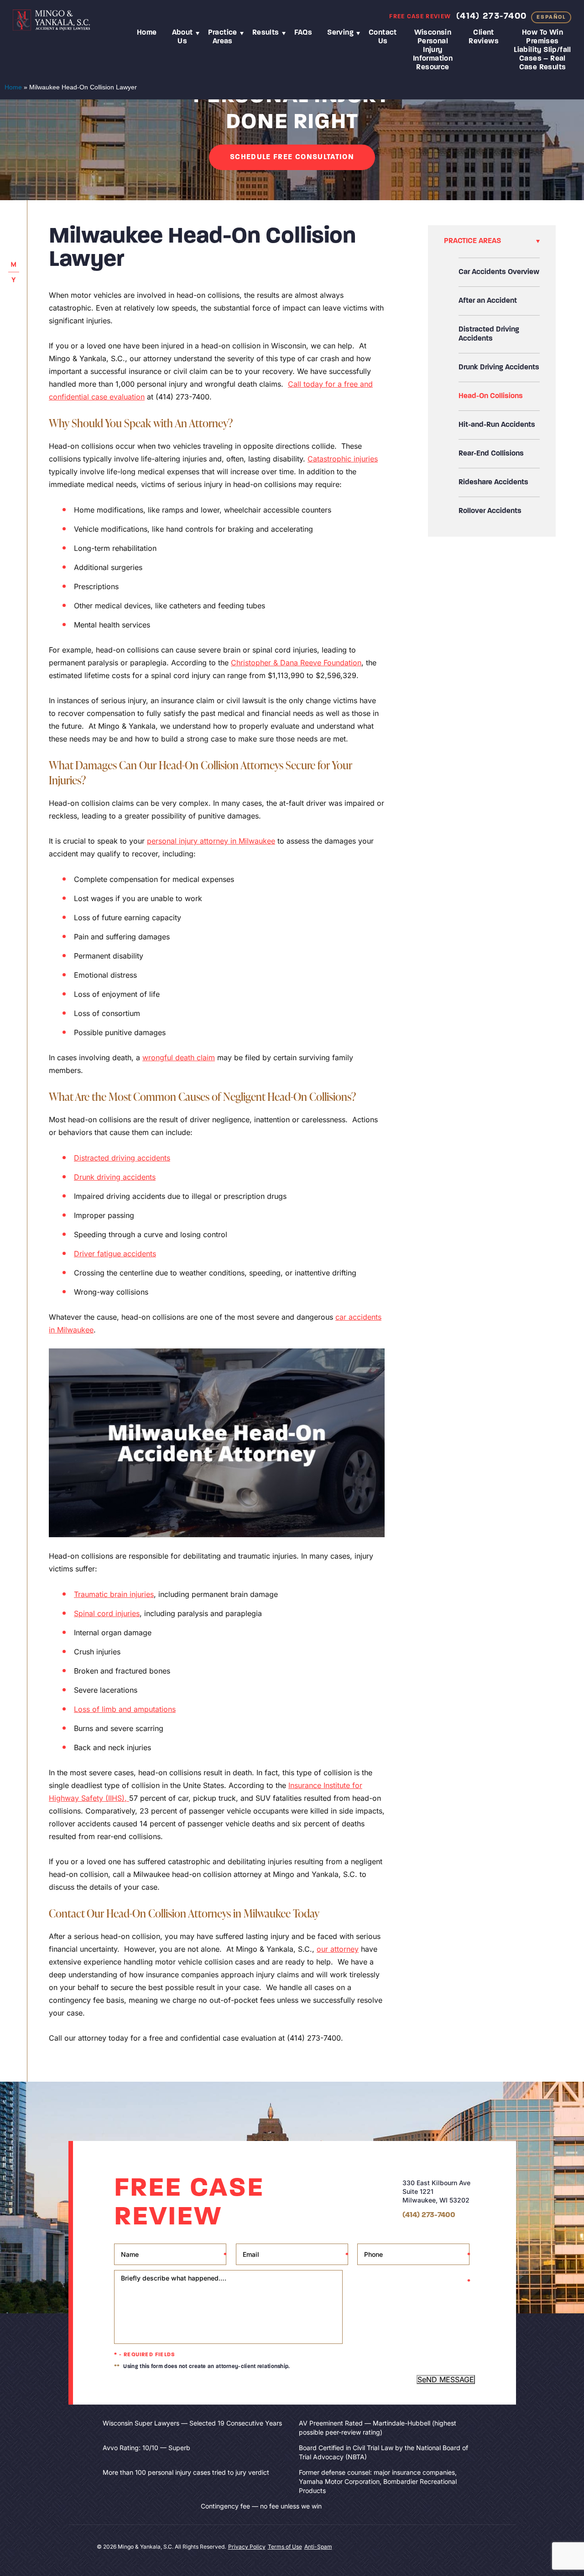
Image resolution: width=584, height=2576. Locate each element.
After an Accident (488, 301)
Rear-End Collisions (491, 454)
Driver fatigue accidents (115, 1254)
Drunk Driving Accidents (499, 368)
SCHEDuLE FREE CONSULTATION (292, 157)
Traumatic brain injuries (114, 1594)
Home (147, 33)
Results (266, 33)
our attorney (338, 1949)
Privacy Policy (247, 2547)
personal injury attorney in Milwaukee (211, 841)
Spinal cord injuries (107, 1613)
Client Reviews (484, 37)
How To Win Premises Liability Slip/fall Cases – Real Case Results (542, 50)
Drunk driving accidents (115, 1177)
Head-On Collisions (491, 396)
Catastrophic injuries (343, 459)
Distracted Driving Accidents (489, 334)
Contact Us (383, 37)
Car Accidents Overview (499, 272)
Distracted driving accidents (122, 1158)
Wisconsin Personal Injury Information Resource (433, 50)
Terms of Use (285, 2547)
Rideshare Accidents (493, 482)
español (551, 17)
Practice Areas (223, 37)
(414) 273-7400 (491, 16)
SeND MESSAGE (446, 2379)
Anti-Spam (318, 2547)
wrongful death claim (179, 1057)
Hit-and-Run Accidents (497, 425)
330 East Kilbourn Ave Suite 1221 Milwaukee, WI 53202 (436, 2191)
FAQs (303, 33)
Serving (340, 33)
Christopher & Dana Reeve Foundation (296, 663)
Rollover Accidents (490, 511)
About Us (182, 37)
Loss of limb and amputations (125, 1709)
